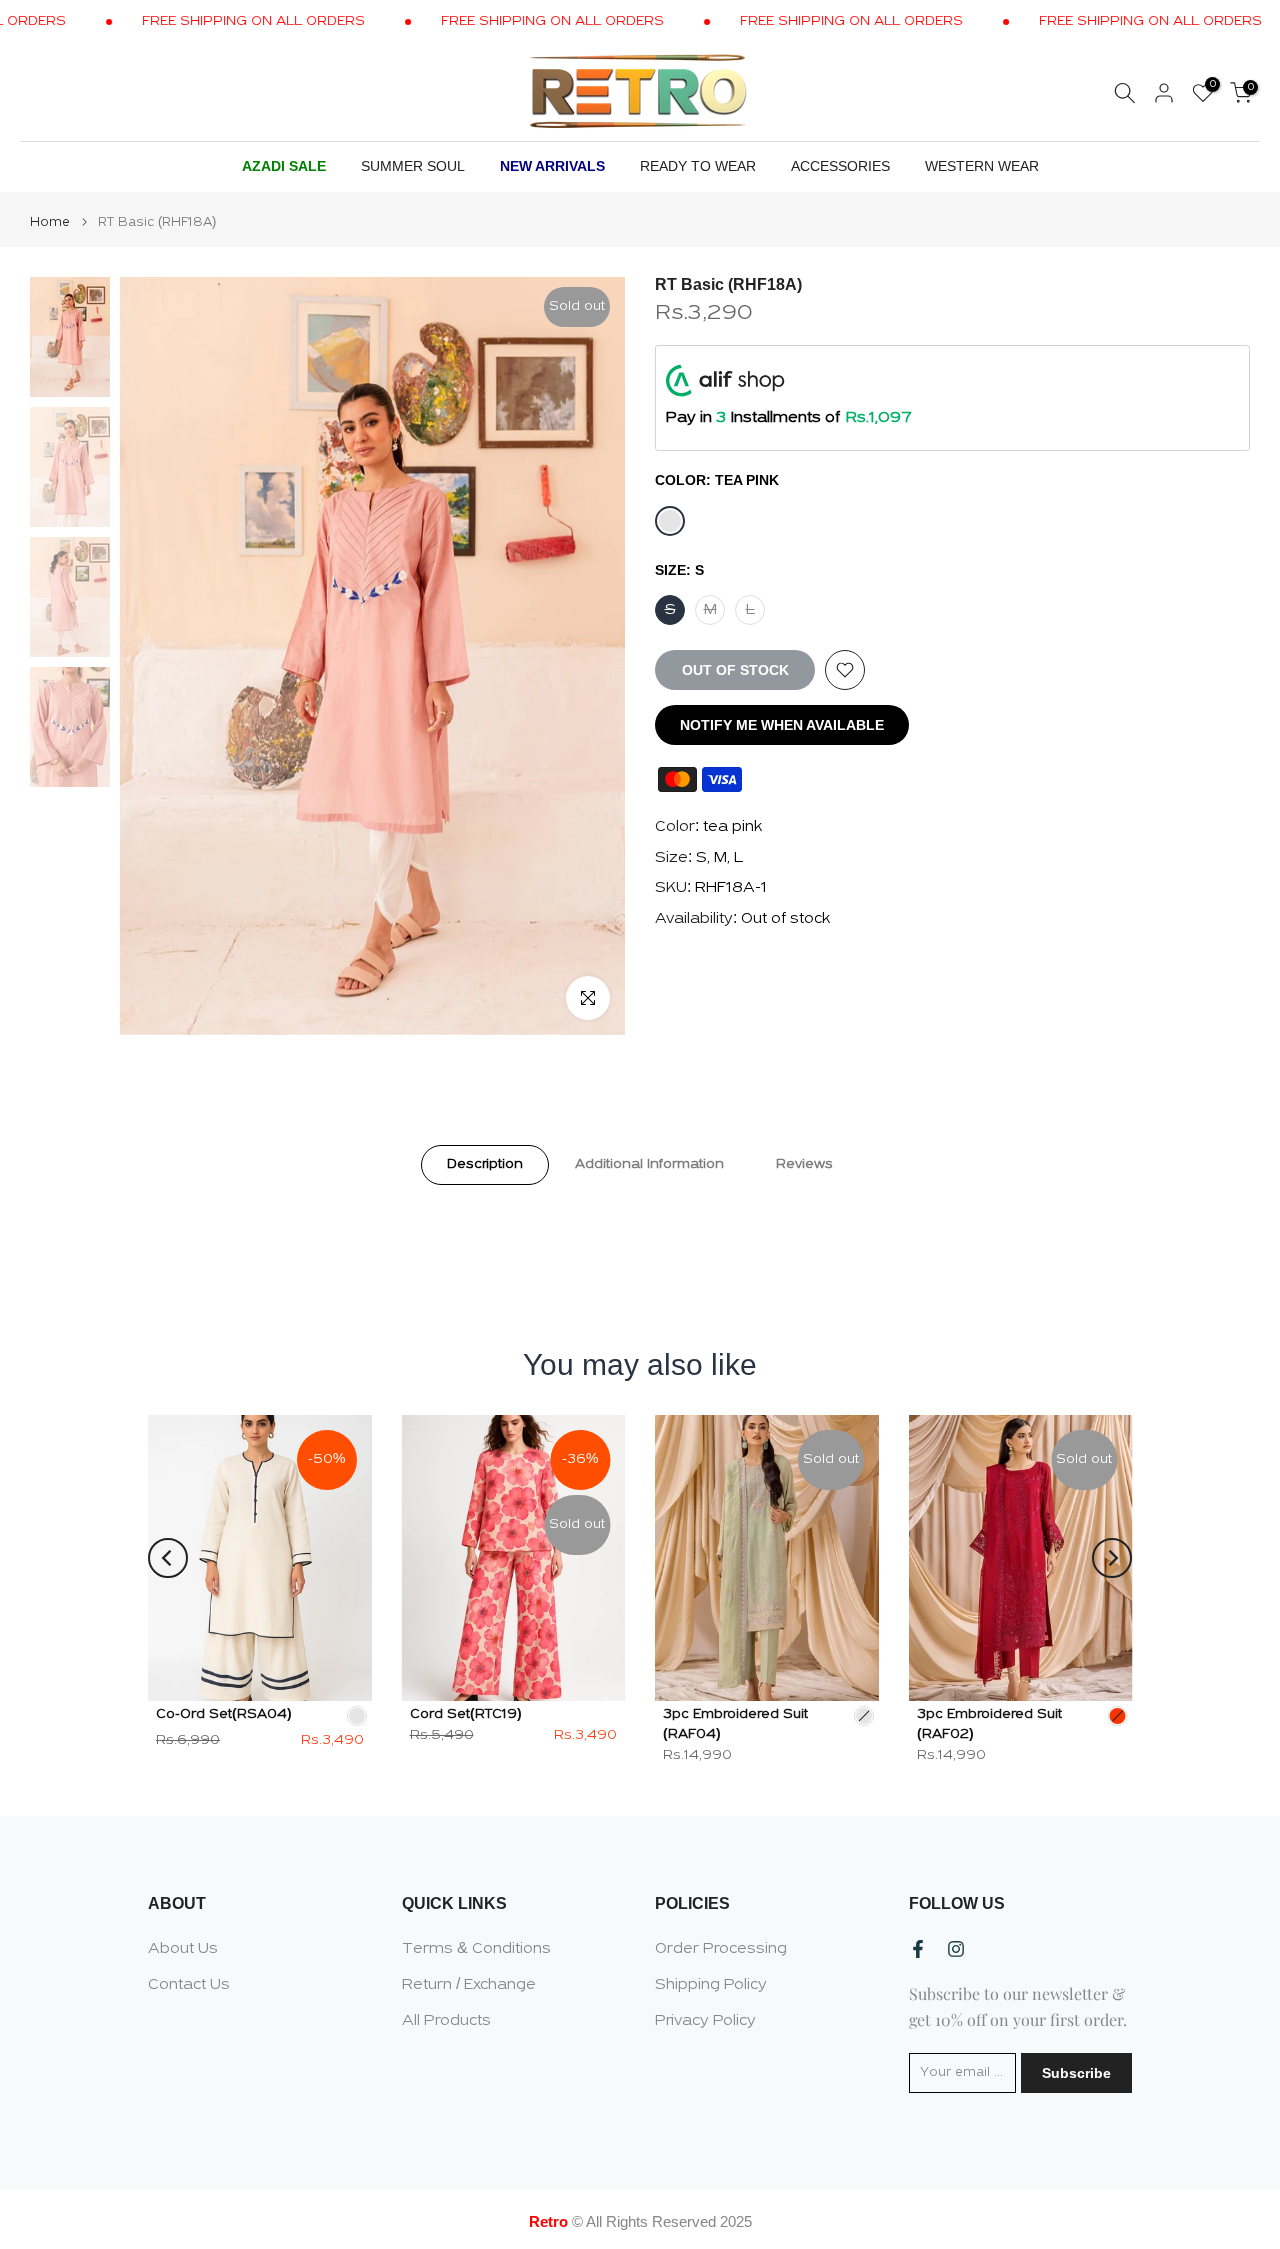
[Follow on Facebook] (918, 1949)
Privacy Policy (705, 2021)
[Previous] (168, 1558)
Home (50, 222)
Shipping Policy (711, 1985)
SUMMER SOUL (413, 166)
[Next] (1112, 1558)
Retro (548, 2221)
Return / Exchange (469, 1985)
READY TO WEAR (698, 166)
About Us (183, 1949)
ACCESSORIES (840, 166)
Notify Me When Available (782, 725)
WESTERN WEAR (982, 166)
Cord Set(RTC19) (466, 1713)
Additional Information (649, 1163)
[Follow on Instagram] (956, 1949)
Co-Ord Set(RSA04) (224, 1713)
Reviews (804, 1163)
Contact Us (189, 1985)
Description (485, 1163)
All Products (446, 2021)
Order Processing (721, 1949)
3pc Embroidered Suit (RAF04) (735, 1723)
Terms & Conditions (476, 1949)
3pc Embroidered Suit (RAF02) (989, 1723)
